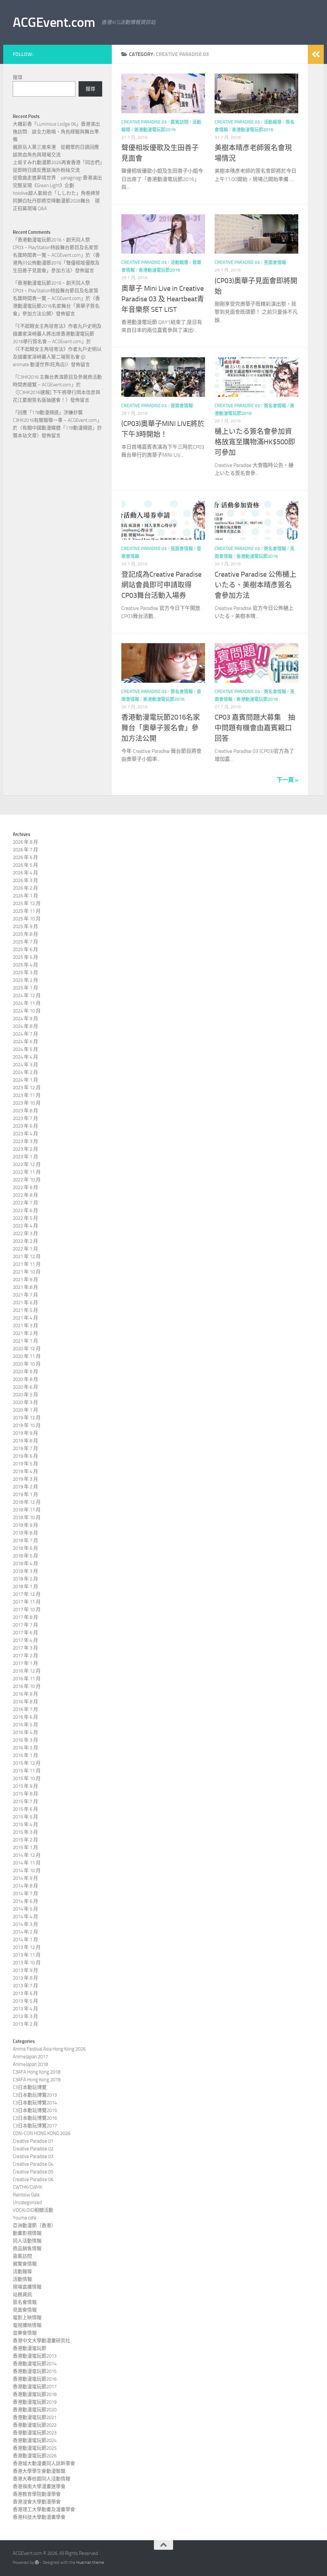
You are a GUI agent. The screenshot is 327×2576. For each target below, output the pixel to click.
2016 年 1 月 (25, 1755)
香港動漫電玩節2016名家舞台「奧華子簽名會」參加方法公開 (161, 728)
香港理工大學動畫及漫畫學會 (44, 2509)
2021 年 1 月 (25, 1341)
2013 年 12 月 (27, 1947)
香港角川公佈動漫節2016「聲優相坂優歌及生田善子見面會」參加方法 (56, 263)
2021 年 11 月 (27, 1264)
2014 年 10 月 (27, 1871)
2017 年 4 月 (25, 1640)
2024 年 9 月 (25, 1019)
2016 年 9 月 (25, 1694)
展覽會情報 (25, 2264)
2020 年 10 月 (27, 1364)
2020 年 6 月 (25, 1387)
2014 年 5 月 (25, 1909)
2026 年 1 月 (25, 896)
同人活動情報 (27, 2241)
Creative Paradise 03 (144, 122)
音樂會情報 (182, 406)
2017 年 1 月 (25, 1663)
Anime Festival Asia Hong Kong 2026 (49, 2049)
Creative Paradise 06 (33, 2179)
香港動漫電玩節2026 (35, 2456)
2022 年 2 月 (25, 1241)
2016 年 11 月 (27, 1679)
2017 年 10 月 (27, 1610)
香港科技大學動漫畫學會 (39, 2517)
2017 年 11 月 (27, 1602)
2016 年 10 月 (27, 1686)
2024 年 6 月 (25, 1042)
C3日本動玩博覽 (30, 2087)
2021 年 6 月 (25, 1303)
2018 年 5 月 (25, 1556)
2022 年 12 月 (27, 1164)
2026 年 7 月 (25, 850)
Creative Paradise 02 (33, 2149)
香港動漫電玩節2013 (35, 2356)
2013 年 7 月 (25, 1986)
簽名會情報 (275, 406)
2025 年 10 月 (27, 919)
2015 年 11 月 (27, 1771)
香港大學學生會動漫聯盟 (39, 2471)
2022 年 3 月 (25, 1233)
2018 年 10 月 (27, 1517)
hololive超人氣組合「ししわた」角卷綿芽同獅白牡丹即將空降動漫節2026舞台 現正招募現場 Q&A (56, 201)
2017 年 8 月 (25, 1617)
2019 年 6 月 (25, 1456)
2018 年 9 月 (25, 1525)
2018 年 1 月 (25, 1587)
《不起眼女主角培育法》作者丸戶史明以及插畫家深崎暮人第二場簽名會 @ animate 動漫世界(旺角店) (57, 357)
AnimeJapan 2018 (30, 2064)
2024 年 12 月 (27, 996)
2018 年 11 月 (27, 1510)
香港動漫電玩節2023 (35, 2433)
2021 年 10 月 (27, 1272)
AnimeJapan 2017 (30, 2057)
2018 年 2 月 (25, 1579)
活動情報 (22, 2279)
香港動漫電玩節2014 (35, 2364)
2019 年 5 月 (25, 1464)
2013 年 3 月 (25, 2016)
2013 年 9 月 (25, 1970)
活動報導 (273, 122)
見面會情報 (275, 262)
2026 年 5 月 (25, 865)
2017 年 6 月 (25, 1633)
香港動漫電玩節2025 (35, 2448)
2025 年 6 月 (25, 949)
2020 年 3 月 (25, 1402)
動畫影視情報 (27, 2233)
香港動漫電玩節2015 (35, 2371)
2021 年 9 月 (25, 1280)
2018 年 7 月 (25, 1540)
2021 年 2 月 (25, 1333)
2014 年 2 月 (25, 1932)
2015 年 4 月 (25, 1824)
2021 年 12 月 (27, 1256)
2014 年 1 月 (25, 1940)
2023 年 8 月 (25, 1111)
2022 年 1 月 (25, 1249)
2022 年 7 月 (25, 1203)
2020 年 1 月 (25, 1410)
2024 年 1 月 (25, 1080)
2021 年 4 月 (25, 1318)
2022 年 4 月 (25, 1226)
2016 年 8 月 (25, 1702)
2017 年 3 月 (25, 1648)
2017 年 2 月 (25, 1656)
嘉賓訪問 (179, 122)
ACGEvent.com (54, 22)
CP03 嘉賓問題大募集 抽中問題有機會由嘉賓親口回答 (255, 728)
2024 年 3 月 (25, 1065)
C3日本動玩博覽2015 (35, 2110)
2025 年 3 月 (25, 973)
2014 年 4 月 (25, 1917)
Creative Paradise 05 (33, 2172)
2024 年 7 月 (25, 1034)
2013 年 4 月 (25, 2009)
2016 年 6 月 (25, 1717)
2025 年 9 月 (25, 926)
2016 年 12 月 (27, 1671)
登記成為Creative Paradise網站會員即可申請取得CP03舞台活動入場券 (161, 585)
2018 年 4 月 (25, 1564)
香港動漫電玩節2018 (35, 2394)
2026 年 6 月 (25, 857)
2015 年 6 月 (25, 1809)
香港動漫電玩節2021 (35, 2417)
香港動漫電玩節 (30, 2348)
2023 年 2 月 (25, 1149)
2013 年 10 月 (27, 1963)
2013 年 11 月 (27, 1955)
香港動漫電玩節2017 (35, 2387)
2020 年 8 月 (25, 1379)
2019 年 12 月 (27, 1418)
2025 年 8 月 (25, 934)
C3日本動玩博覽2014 (35, 2103)
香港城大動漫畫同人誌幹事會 (44, 2463)
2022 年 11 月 (27, 1172)
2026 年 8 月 (25, 842)
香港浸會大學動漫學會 (37, 2502)
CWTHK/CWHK (27, 2187)
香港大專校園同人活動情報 (42, 2479)
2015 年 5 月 (25, 1817)
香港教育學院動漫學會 (37, 2494)
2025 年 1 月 (25, 988)
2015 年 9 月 (25, 1786)
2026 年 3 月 (25, 880)
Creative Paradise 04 (33, 2164)
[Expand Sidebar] (316, 54)
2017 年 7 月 (25, 1625)
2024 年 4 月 (25, 1057)
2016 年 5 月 (25, 1725)
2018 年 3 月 (25, 1571)
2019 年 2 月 (25, 1487)
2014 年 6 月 (25, 1901)
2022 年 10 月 (27, 1180)
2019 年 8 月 (25, 1441)
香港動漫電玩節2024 (35, 2440)
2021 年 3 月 (25, 1326)
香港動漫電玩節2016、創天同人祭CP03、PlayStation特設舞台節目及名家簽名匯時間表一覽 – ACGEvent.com (56, 248)
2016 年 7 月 (25, 1709)
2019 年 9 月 (25, 1433)
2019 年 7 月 (25, 1448)
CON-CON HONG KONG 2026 (42, 2133)
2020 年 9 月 (25, 1372)
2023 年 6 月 (25, 1126)
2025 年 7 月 (25, 942)
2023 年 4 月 (25, 1134)
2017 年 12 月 (27, 1594)
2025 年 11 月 (27, 911)
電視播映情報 (27, 2325)
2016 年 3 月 (25, 1740)
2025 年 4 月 (25, 965)
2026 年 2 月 (25, 888)
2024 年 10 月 (27, 1011)
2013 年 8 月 (25, 1978)
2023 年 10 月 (27, 1103)
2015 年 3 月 (25, 1832)
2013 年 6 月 (25, 1993)
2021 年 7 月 (25, 1295)
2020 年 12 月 (27, 1349)
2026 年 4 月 (25, 873)
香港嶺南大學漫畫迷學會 (39, 2486)
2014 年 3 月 (25, 1924)
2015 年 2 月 (25, 1840)
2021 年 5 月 (25, 1310)
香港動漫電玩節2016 (155, 130)
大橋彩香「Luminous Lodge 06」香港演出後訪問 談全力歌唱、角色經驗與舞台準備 (56, 132)
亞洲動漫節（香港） (34, 2225)
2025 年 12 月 (27, 903)
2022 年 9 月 (25, 1187)
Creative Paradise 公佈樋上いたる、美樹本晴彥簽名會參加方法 (255, 585)
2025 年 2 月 (25, 980)
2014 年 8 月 (25, 1886)
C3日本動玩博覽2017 (35, 2126)
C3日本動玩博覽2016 (35, 2118)
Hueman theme (90, 2562)
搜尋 (18, 77)
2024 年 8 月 (25, 1026)
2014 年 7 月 (25, 1894)
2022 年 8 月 (25, 1195)
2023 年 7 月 (25, 1118)
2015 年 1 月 (25, 1847)
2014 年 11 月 (27, 1863)
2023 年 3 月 (25, 1141)
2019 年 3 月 (25, 1479)
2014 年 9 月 (25, 1878)
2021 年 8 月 (25, 1287)
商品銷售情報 (27, 2249)
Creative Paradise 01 (33, 2141)
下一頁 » (287, 780)
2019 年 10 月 (27, 1425)
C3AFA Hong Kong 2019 (37, 2080)
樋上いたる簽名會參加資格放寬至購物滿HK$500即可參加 (255, 442)
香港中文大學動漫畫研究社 (42, 2341)
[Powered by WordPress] (37, 2562)
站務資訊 (22, 2295)
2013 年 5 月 (25, 2001)
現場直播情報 (27, 2287)
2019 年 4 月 (25, 1471)
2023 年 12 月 (27, 1088)
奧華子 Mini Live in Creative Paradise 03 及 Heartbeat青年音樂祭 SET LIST (163, 299)
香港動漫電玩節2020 (35, 2410)
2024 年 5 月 (25, 1049)
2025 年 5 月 (25, 957)
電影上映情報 (27, 2318)
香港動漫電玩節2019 (35, 2402)
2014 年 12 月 (27, 1855)
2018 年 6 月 (25, 1548)
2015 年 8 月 (25, 1794)
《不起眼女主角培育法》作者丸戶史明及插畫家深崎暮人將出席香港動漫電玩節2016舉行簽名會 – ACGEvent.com (57, 334)
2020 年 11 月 (27, 1356)
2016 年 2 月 (25, 1748)
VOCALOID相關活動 (33, 2210)
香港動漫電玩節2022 (35, 2425)
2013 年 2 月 (25, 2024)
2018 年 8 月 (25, 1533)
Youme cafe (25, 2218)
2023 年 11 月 (27, 1095)
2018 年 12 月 (27, 1502)
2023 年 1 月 (25, 1157)
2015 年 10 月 (27, 1778)
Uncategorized (27, 2202)
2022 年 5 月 (25, 1218)
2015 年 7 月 (25, 1801)
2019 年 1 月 (25, 1494)
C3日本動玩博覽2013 (35, 2095)
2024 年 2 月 (25, 1072)
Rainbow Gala (26, 2195)
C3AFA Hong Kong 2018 (37, 2072)
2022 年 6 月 (25, 1210)
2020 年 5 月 (25, 1395)
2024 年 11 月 (27, 1003)
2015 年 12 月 (27, 1763)
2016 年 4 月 (25, 1732)
